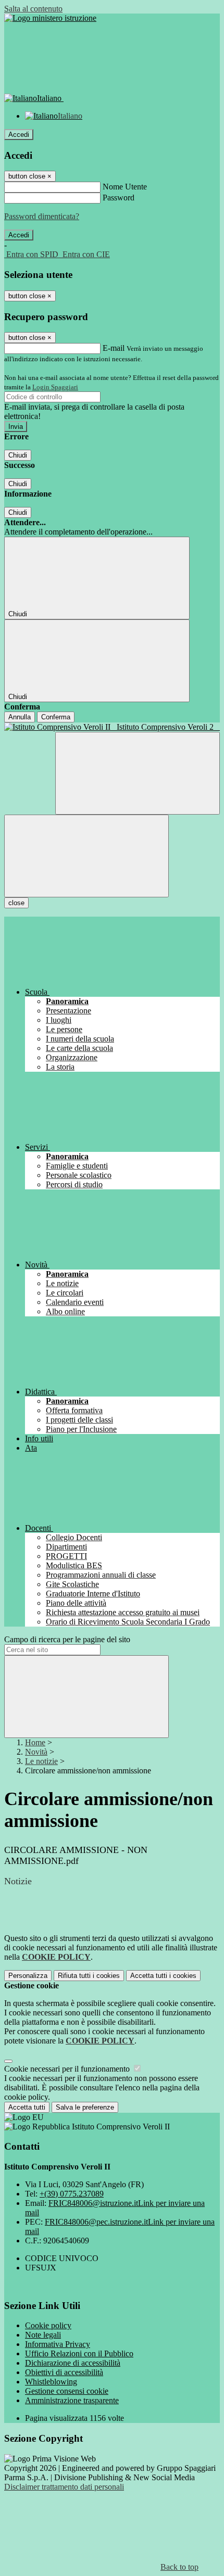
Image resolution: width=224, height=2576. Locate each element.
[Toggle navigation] (86, 856)
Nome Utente (125, 187)
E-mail (114, 348)
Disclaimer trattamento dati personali (64, 2487)
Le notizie (41, 1761)
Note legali (43, 2335)
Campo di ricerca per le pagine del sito (67, 1639)
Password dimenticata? (42, 216)
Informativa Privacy (58, 2344)
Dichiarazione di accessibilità (73, 2363)
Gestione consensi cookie (67, 2391)
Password (119, 198)
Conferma (56, 717)
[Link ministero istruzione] (50, 18)
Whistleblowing (51, 2382)
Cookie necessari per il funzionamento (68, 2069)
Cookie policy (48, 2325)
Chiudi (18, 455)
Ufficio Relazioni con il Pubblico (79, 2353)
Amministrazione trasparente (72, 2400)
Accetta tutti (163, 1976)
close (16, 903)
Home (35, 1742)
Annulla (20, 717)
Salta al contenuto (33, 9)
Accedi (19, 135)
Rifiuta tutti (89, 1976)
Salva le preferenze (85, 2107)
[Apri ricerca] (138, 773)
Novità (36, 1752)
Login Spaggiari (55, 387)
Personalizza (28, 1976)
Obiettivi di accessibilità (64, 2372)
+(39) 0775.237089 (72, 2194)
